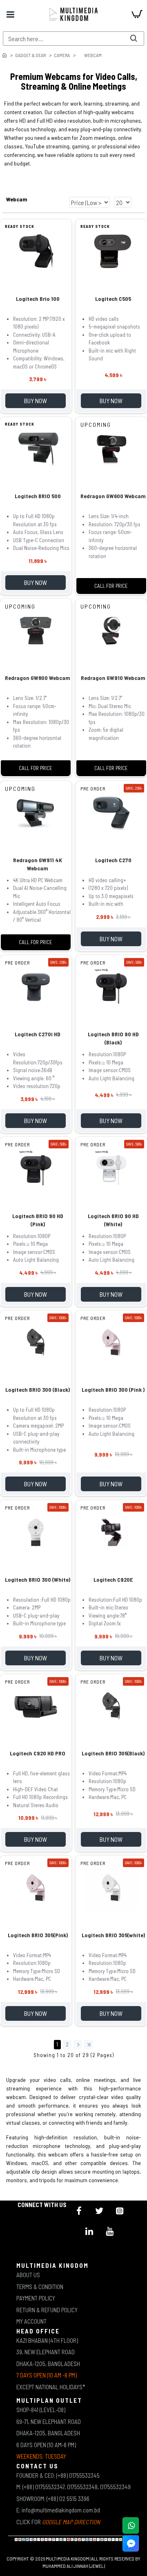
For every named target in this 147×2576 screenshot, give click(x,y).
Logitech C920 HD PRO (38, 1753)
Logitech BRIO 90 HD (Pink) (38, 1220)
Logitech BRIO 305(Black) (113, 1753)
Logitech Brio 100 (38, 299)
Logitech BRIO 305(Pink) (38, 1935)
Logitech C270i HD (38, 1034)
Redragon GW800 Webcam (38, 678)
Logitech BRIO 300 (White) (38, 1579)
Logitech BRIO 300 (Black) (38, 1390)
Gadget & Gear (30, 55)
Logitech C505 (113, 299)
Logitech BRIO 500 (38, 496)
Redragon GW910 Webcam (113, 678)
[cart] (137, 14)
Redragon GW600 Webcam (113, 496)
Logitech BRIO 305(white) (113, 1935)
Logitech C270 (113, 860)
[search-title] (134, 39)
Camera (62, 55)
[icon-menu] (79, 2211)
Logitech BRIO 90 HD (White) (113, 1220)
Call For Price (111, 586)
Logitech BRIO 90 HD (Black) (113, 1038)
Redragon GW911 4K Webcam (38, 864)
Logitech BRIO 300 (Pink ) (113, 1390)
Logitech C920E (113, 1579)
